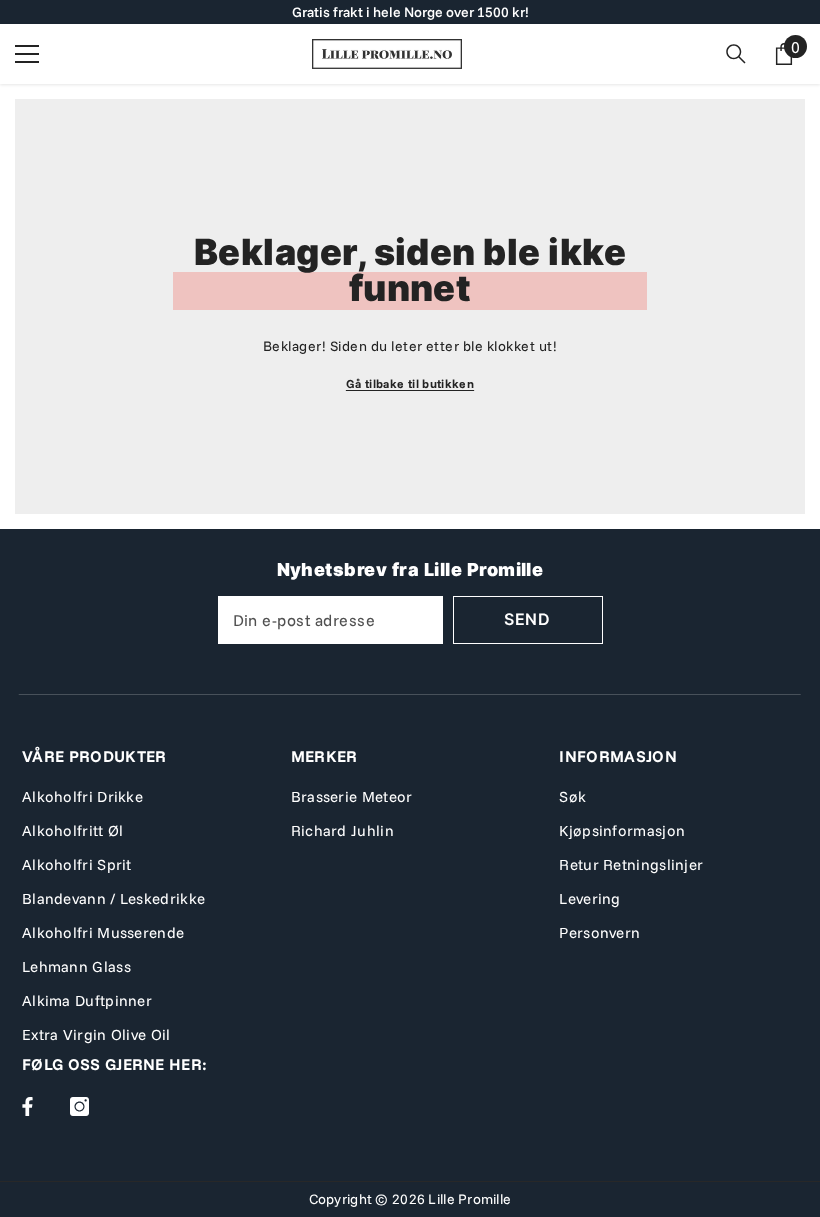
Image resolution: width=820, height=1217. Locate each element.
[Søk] (736, 54)
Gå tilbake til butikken (410, 383)
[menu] (27, 54)
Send (527, 619)
